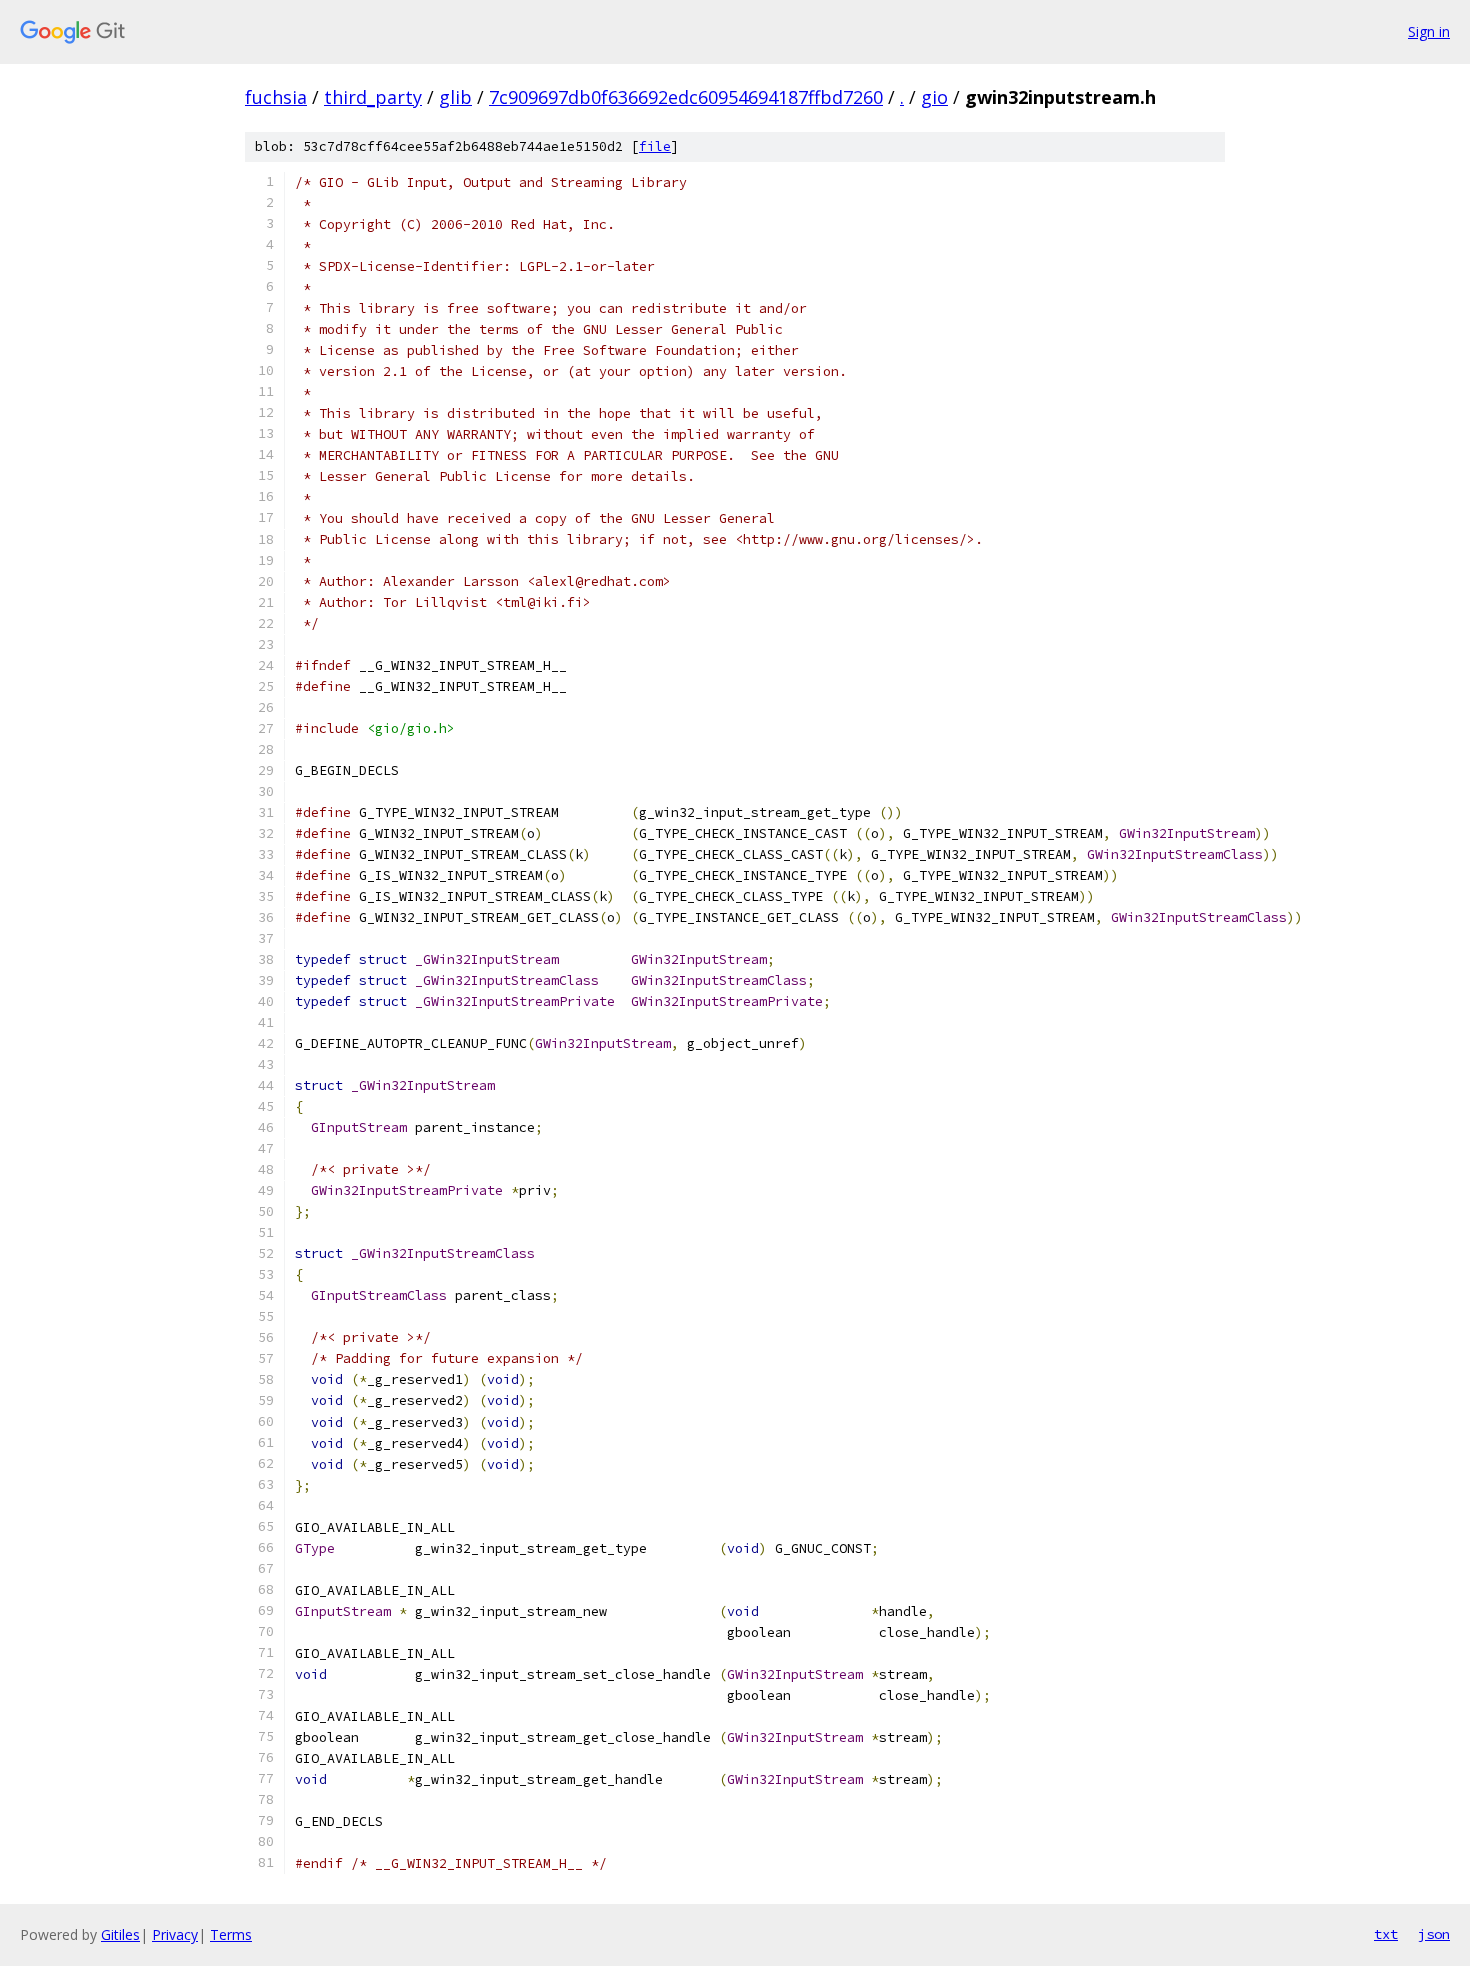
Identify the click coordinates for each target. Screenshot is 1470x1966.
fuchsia (276, 97)
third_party (373, 97)
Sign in (1429, 31)
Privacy (175, 1934)
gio (934, 97)
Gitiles (120, 1934)
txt (1386, 1934)
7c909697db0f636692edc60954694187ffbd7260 (686, 97)
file (655, 146)
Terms (231, 1934)
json (1434, 1934)
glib (455, 97)
